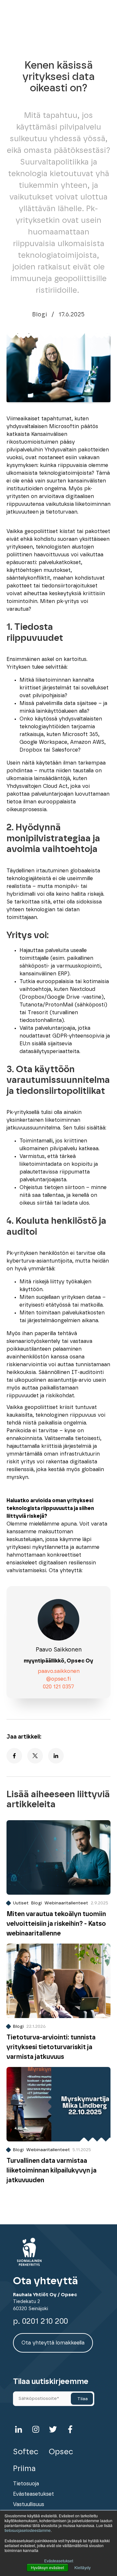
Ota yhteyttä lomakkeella (53, 2343)
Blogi (40, 315)
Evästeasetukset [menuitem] (33, 2494)
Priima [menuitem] (24, 2469)
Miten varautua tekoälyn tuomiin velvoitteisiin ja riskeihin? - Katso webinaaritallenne (56, 1924)
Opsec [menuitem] (61, 2452)
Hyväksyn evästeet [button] (47, 2567)
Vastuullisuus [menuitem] (29, 2504)
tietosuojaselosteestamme (28, 2530)
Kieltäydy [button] (83, 2567)
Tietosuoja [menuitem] (26, 2484)
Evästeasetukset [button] (59, 2561)
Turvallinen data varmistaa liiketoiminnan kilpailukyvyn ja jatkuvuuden (52, 2171)
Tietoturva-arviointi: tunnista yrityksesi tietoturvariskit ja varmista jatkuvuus (51, 2047)
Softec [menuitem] (26, 2452)
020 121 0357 (58, 1687)
